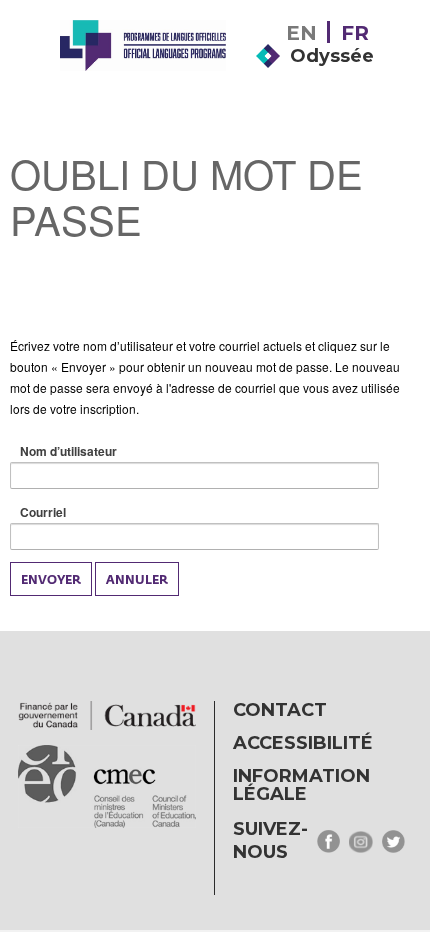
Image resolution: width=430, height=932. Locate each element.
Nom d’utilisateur (100, 451)
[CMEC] (143, 72)
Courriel (74, 512)
